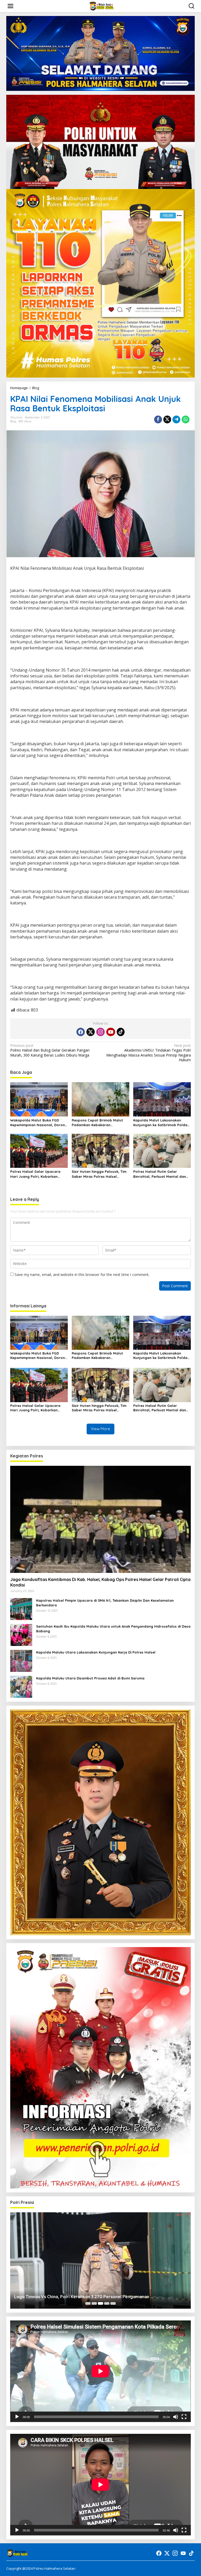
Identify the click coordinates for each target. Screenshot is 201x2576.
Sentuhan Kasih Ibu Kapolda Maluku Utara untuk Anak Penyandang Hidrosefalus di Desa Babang (113, 1629)
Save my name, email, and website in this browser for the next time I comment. (82, 1275)
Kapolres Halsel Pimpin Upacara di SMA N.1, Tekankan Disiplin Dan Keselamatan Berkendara (105, 1603)
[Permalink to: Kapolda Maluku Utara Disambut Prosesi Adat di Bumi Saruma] (21, 1686)
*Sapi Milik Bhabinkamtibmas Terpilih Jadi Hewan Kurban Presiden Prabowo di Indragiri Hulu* (92, 2294)
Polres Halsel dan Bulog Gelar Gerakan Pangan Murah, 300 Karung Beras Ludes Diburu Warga (50, 1050)
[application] (100, 2371)
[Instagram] (100, 1032)
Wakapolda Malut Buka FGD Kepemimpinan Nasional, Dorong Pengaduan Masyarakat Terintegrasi (39, 1123)
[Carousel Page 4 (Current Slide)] (107, 2303)
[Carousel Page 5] (113, 2303)
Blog (13, 421)
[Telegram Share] (176, 419)
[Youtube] (111, 1032)
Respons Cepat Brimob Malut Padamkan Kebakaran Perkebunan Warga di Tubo (97, 1123)
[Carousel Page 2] (94, 2303)
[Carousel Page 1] (88, 2303)
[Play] (17, 2417)
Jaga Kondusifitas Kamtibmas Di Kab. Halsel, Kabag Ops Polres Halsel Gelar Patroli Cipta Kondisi (100, 1582)
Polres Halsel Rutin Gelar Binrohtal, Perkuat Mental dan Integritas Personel (160, 1174)
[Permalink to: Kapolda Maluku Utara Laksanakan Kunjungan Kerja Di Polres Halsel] (21, 1660)
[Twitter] (91, 1032)
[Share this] (158, 419)
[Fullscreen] (184, 2417)
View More (100, 1429)
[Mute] (176, 2417)
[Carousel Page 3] (100, 2303)
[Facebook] (81, 1032)
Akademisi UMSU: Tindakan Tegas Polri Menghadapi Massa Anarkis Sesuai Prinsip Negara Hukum (149, 1053)
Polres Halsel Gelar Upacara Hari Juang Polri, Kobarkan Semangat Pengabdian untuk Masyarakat (36, 1174)
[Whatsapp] (186, 419)
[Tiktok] (121, 1032)
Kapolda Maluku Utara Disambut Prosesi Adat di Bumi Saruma (90, 1678)
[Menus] (10, 6)
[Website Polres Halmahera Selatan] (102, 6)
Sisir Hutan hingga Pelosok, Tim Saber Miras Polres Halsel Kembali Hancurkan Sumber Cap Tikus (100, 1174)
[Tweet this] (167, 419)
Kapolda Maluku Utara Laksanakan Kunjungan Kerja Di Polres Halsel (96, 1652)
